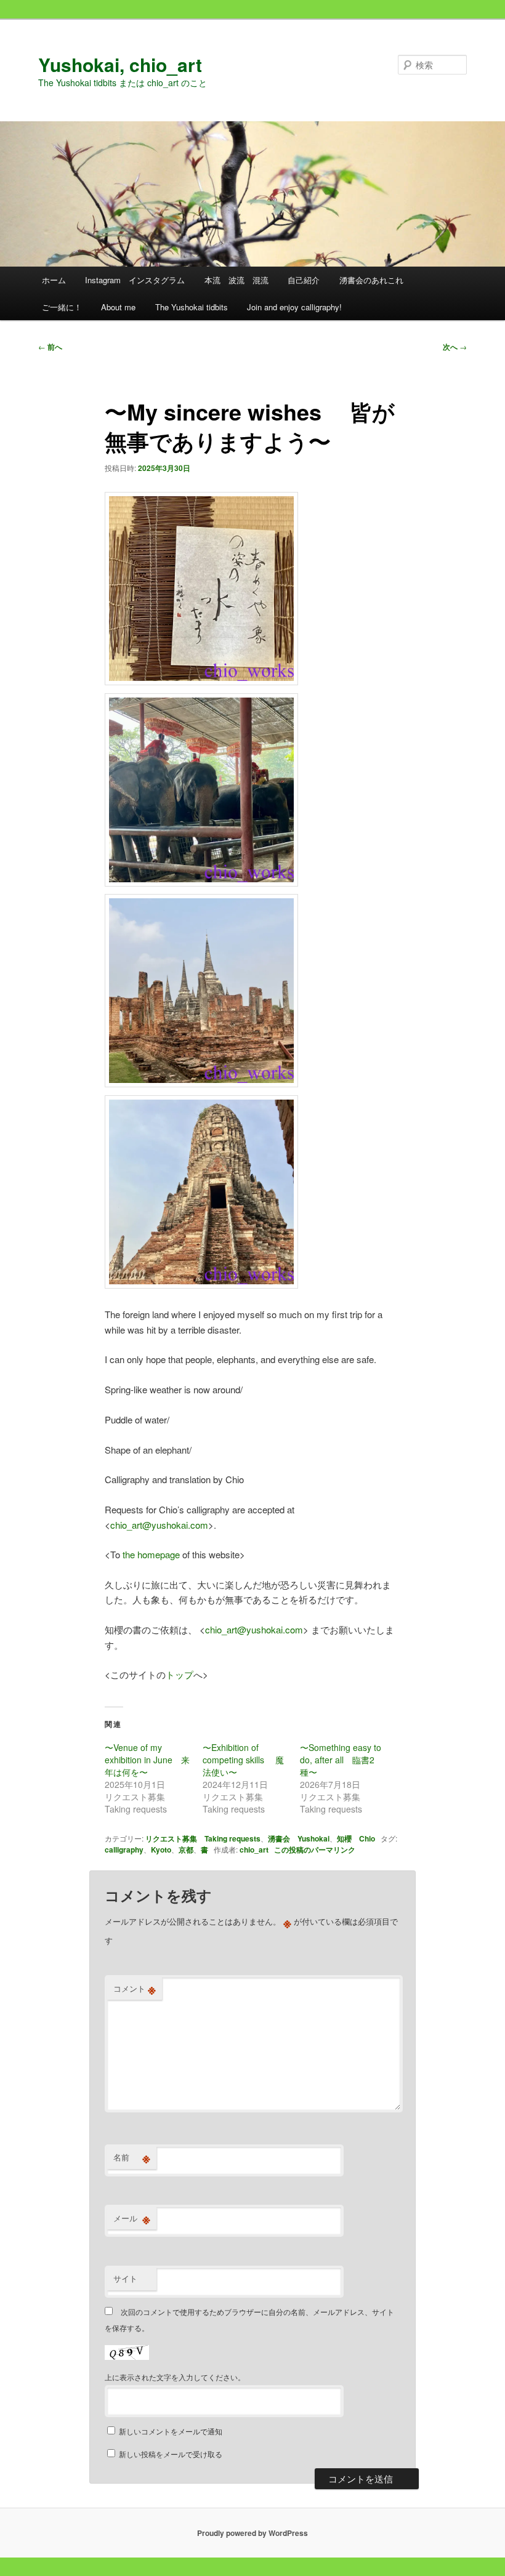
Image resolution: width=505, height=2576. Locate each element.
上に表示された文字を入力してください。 (175, 2377)
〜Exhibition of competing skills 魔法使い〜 (243, 1760)
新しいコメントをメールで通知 (171, 2431)
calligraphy (124, 1849)
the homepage (151, 1554)
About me (118, 307)
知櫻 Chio (356, 1838)
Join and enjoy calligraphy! (294, 307)
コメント (135, 1989)
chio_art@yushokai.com (159, 1525)
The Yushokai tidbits (192, 307)
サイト (125, 2278)
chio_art (254, 1849)
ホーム (54, 280)
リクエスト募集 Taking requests (203, 1838)
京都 (186, 1849)
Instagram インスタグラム (135, 280)
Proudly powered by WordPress (252, 2533)
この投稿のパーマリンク (315, 1849)
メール (132, 2218)
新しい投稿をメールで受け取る (171, 2454)
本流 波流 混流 (236, 280)
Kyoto (161, 1849)
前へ (50, 347)
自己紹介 (304, 280)
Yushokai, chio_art (120, 64)
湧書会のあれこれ (371, 280)
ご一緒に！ (62, 307)
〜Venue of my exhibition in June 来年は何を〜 (147, 1760)
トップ (180, 1674)
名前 (132, 2157)
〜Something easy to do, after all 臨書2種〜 (341, 1760)
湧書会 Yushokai (299, 1838)
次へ (455, 347)
